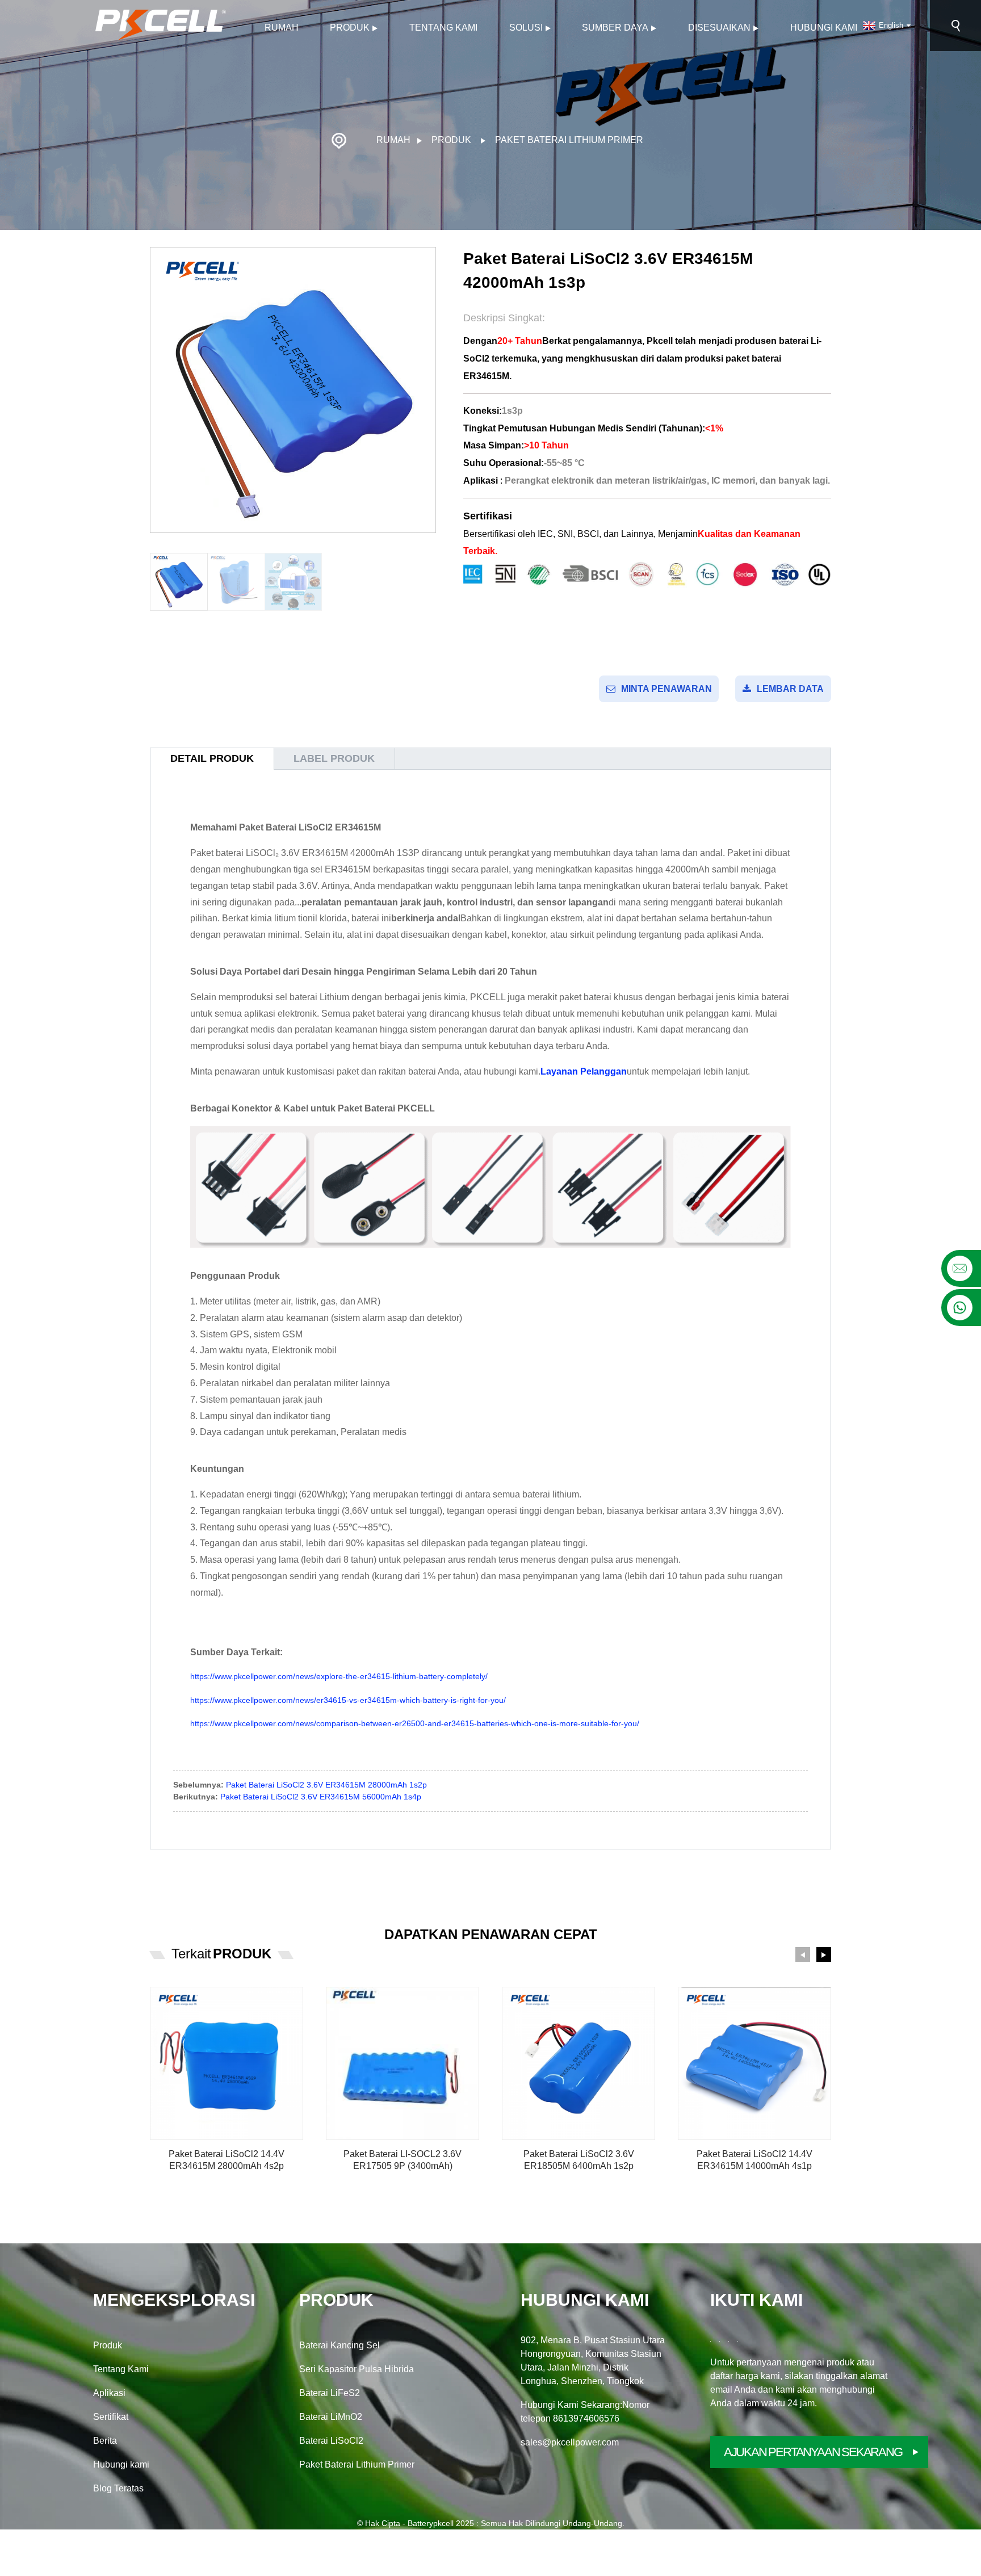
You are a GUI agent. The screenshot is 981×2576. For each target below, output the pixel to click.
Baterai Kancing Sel (339, 2345)
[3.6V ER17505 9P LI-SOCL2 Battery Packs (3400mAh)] (403, 2063)
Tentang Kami (443, 28)
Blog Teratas (118, 2488)
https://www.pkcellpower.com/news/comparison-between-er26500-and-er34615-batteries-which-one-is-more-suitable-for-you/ (415, 1723)
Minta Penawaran (666, 689)
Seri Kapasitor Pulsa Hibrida (357, 2369)
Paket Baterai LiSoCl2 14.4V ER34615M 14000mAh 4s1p (754, 2160)
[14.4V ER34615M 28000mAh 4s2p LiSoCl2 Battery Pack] (227, 2063)
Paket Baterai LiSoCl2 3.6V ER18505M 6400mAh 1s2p (579, 2160)
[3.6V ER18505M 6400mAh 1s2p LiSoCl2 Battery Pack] (578, 2063)
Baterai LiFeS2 (330, 2393)
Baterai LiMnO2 (331, 2417)
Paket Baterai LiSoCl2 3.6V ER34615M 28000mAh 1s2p (326, 1785)
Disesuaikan (719, 28)
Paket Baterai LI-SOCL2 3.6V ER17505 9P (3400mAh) (403, 2160)
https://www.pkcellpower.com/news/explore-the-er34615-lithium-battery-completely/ (339, 1676)
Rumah (282, 28)
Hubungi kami (824, 28)
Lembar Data (790, 689)
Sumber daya (615, 28)
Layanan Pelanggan (584, 1071)
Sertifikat (111, 2417)
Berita (105, 2441)
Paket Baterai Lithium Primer (569, 140)
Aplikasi (109, 2393)
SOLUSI (526, 28)
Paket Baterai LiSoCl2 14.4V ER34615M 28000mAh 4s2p (227, 2160)
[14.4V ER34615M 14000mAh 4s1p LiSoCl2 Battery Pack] (754, 2063)
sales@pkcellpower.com (570, 2442)
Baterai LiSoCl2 (331, 2441)
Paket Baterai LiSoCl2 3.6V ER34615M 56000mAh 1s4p (321, 1797)
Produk (350, 28)
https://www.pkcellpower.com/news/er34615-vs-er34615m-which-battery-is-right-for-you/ (348, 1700)
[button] (803, 1954)
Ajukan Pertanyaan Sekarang (813, 2452)
